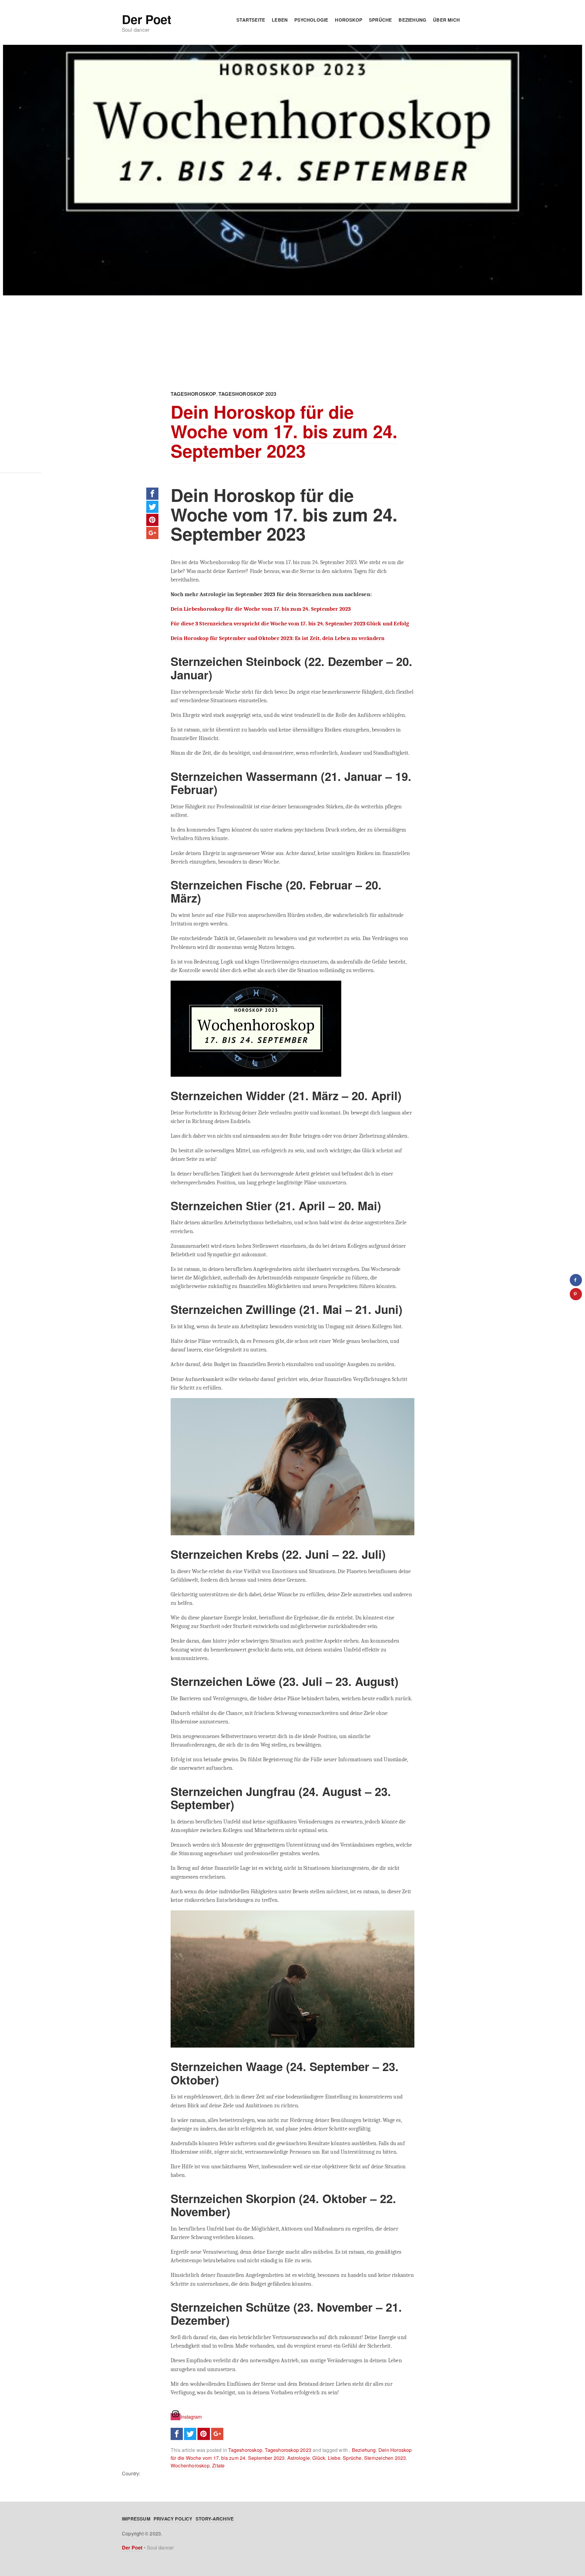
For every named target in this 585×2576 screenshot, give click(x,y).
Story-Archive (215, 2519)
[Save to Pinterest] (576, 1294)
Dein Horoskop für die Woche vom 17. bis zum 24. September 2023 (284, 431)
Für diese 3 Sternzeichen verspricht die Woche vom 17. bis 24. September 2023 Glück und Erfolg (290, 624)
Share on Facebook (152, 494)
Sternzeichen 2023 (385, 2458)
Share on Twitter (152, 507)
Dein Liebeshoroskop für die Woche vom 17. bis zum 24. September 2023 (261, 609)
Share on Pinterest (152, 520)
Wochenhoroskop (190, 2465)
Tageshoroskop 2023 (248, 394)
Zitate (218, 2465)
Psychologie (311, 20)
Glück (319, 2458)
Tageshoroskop (193, 394)
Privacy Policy (173, 2519)
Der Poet (146, 19)
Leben (280, 20)
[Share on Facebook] (576, 1280)
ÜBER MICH (446, 20)
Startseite (251, 20)
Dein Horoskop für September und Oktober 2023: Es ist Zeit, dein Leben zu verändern (278, 638)
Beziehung (412, 20)
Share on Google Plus (152, 533)
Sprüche (380, 20)
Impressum (136, 2519)
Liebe (334, 2458)
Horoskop (349, 20)
